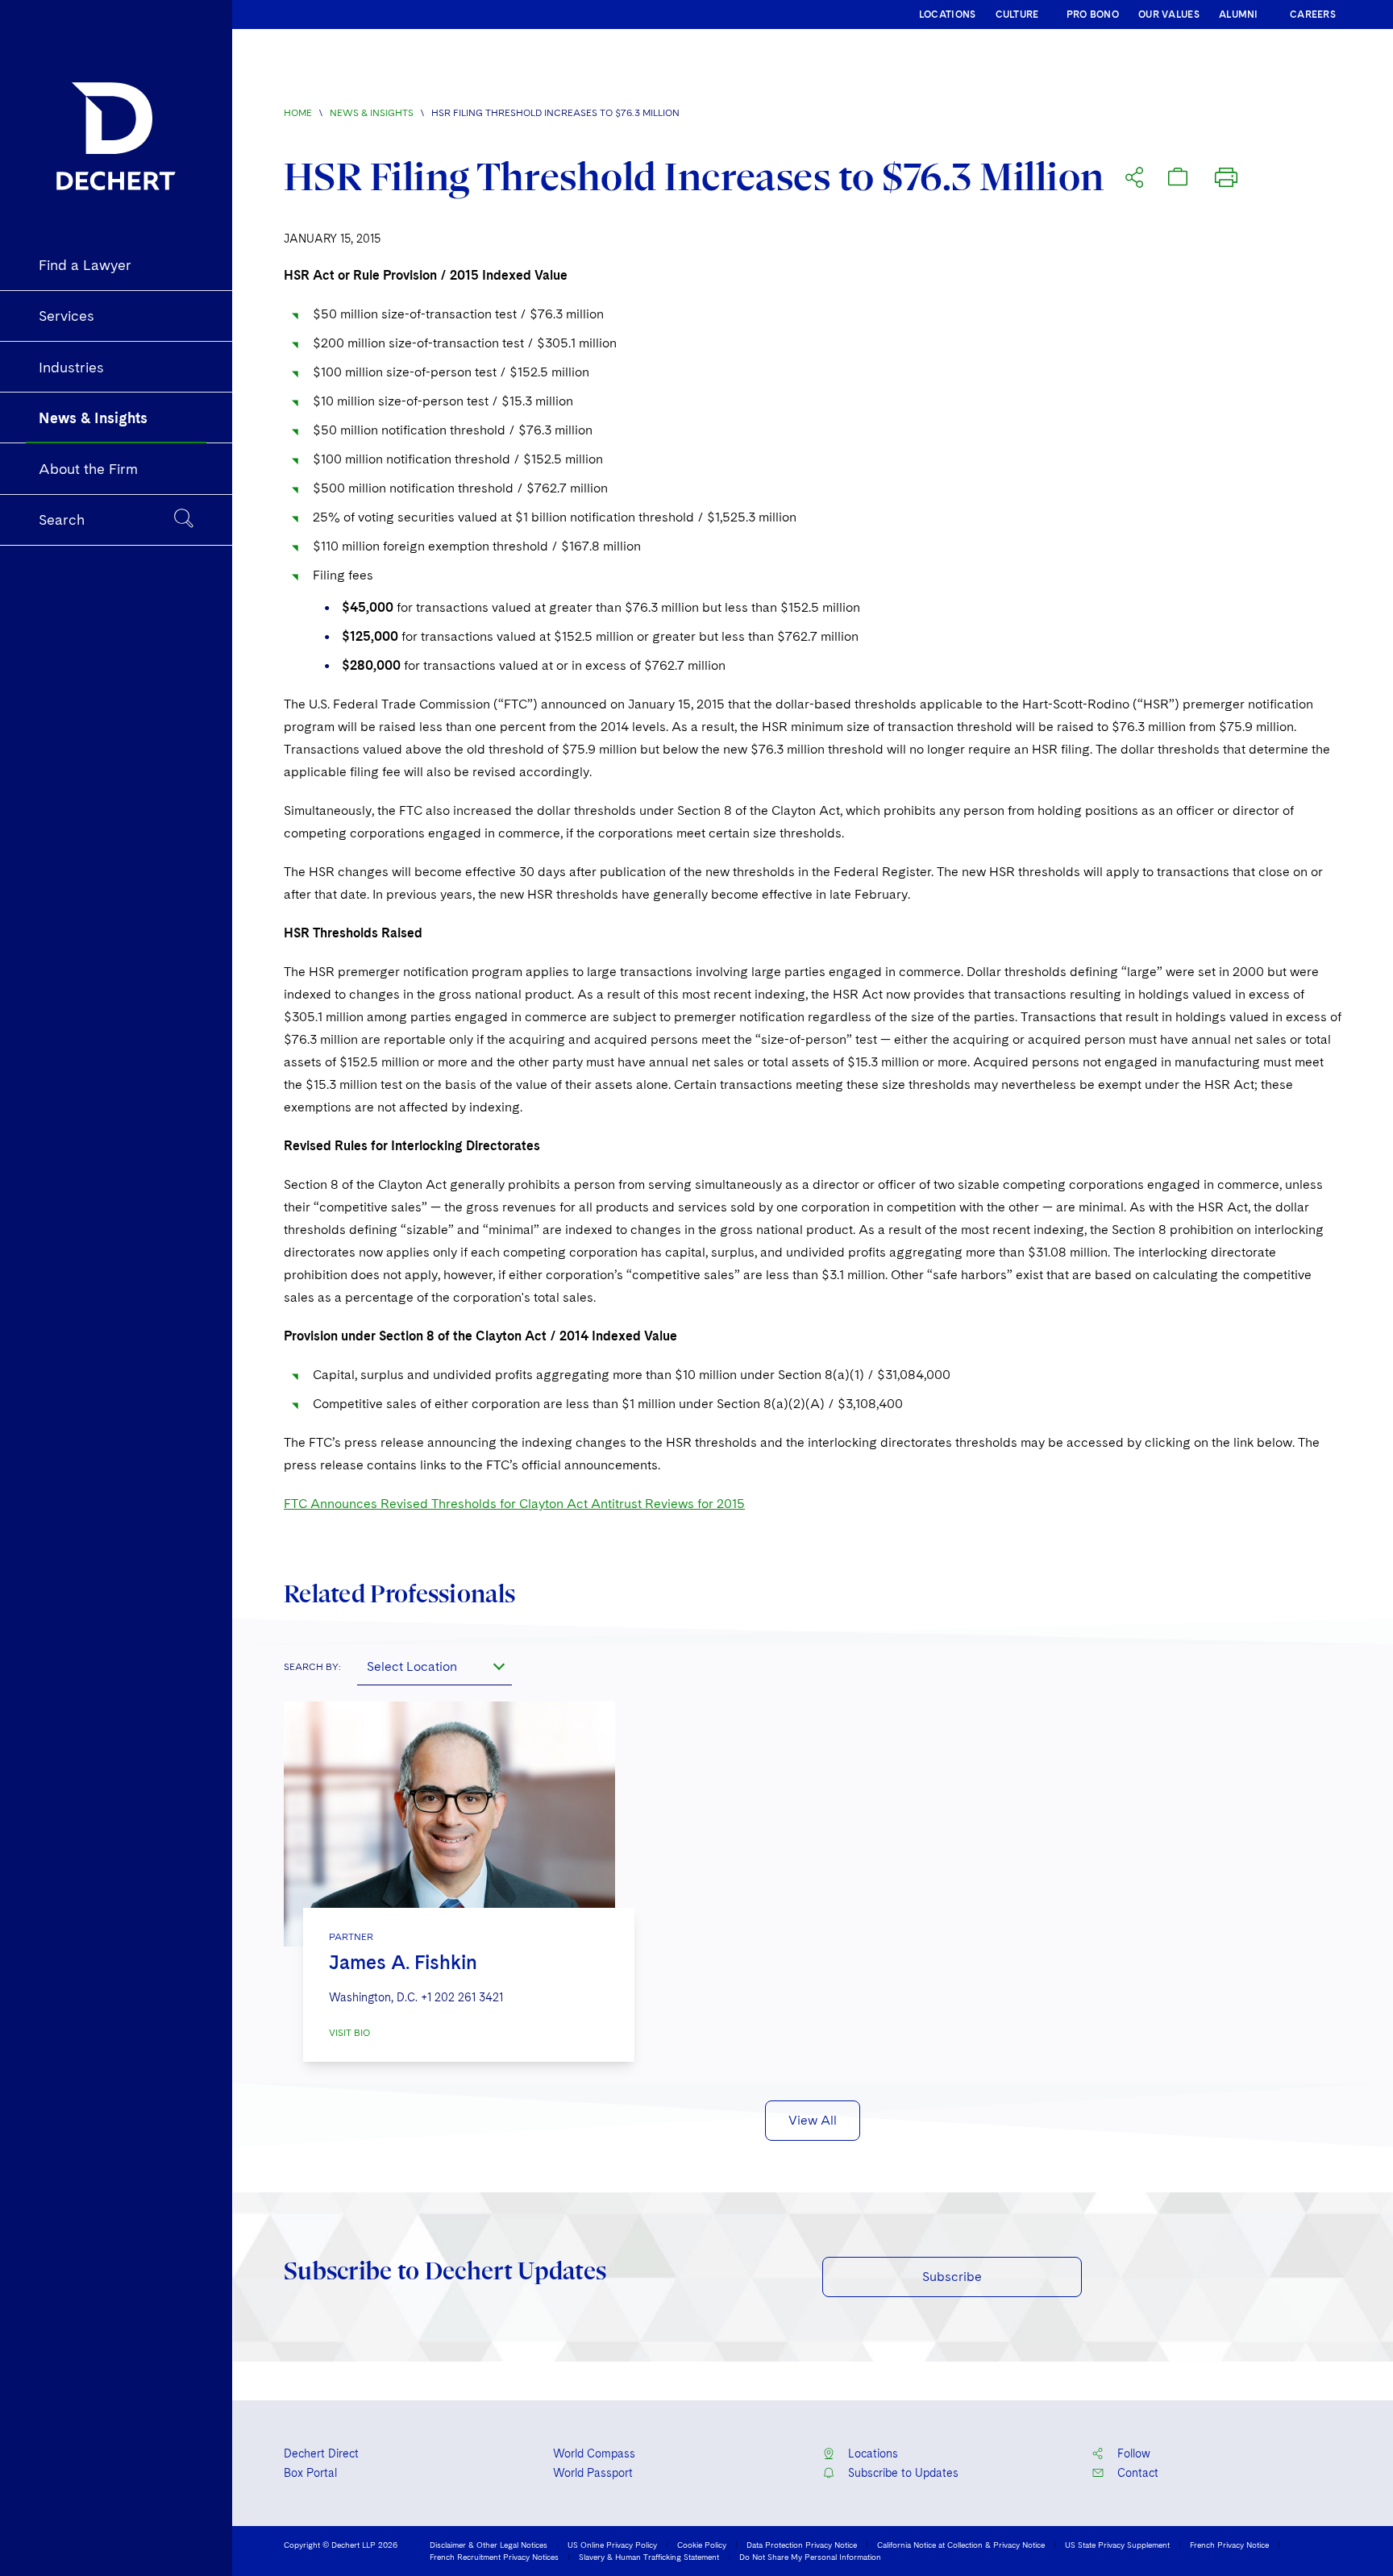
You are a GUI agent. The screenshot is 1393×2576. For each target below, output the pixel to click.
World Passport (593, 2473)
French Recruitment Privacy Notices (494, 2557)
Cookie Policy (702, 2545)
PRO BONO (1093, 15)
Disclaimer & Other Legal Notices (489, 2545)
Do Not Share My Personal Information (810, 2557)
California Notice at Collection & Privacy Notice (961, 2545)
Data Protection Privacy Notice (802, 2545)
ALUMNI (1239, 15)
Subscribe (952, 2277)
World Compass (594, 2453)
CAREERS (1313, 15)
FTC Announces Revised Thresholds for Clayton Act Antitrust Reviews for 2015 (514, 1504)
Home (298, 113)
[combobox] (435, 1666)
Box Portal (310, 2473)
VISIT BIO (349, 2033)
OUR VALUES (1169, 15)
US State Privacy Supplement (1117, 2545)
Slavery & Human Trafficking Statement (649, 2557)
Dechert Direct (321, 2453)
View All (813, 2120)
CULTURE (1017, 15)
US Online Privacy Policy (612, 2545)
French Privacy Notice (1229, 2545)
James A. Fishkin (403, 1962)
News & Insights (372, 113)
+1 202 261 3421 (462, 1997)
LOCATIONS (948, 15)
